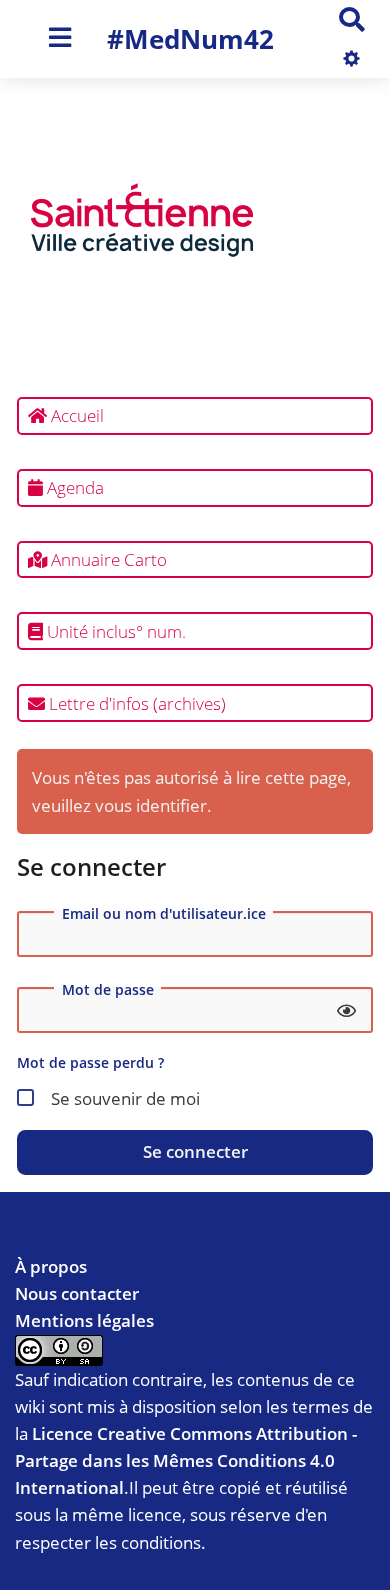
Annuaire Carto (107, 559)
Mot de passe (108, 990)
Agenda (73, 487)
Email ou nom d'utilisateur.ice (164, 914)
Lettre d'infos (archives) (135, 703)
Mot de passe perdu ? (90, 1062)
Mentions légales (84, 1320)
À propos (51, 1266)
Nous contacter (77, 1293)
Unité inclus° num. (114, 631)
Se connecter (195, 1151)
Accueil (75, 415)
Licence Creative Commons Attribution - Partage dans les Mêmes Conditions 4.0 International (186, 1460)
